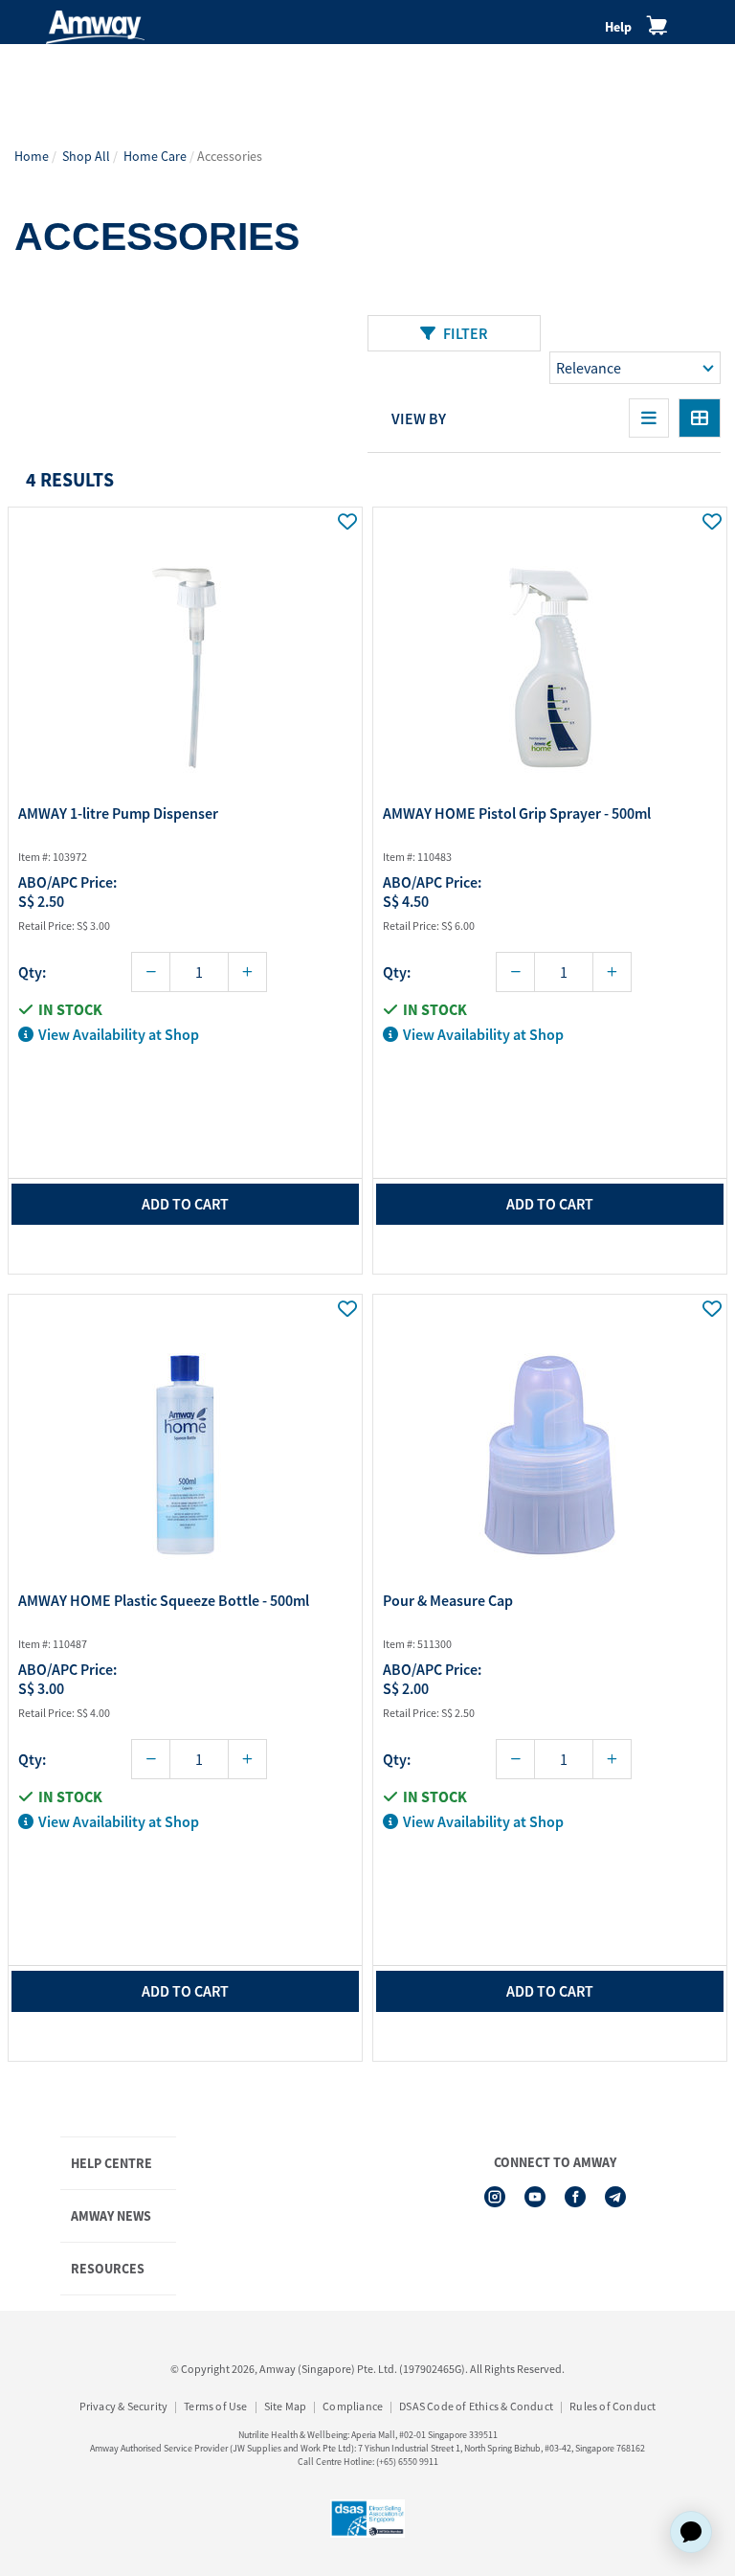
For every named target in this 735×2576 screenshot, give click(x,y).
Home (32, 156)
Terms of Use (215, 2406)
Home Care (155, 156)
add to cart (185, 1204)
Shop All (86, 156)
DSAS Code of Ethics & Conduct (476, 2406)
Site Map (286, 2406)
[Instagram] (495, 2197)
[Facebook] (575, 2197)
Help (618, 27)
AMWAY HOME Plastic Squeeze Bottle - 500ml (164, 1600)
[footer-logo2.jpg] (367, 2519)
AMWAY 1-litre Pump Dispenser (118, 813)
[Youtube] (535, 2197)
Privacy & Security (124, 2406)
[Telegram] (615, 2197)
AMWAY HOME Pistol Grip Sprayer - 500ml (517, 813)
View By (419, 418)
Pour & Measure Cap (448, 1600)
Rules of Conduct (612, 2406)
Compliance (353, 2406)
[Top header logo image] (95, 27)
